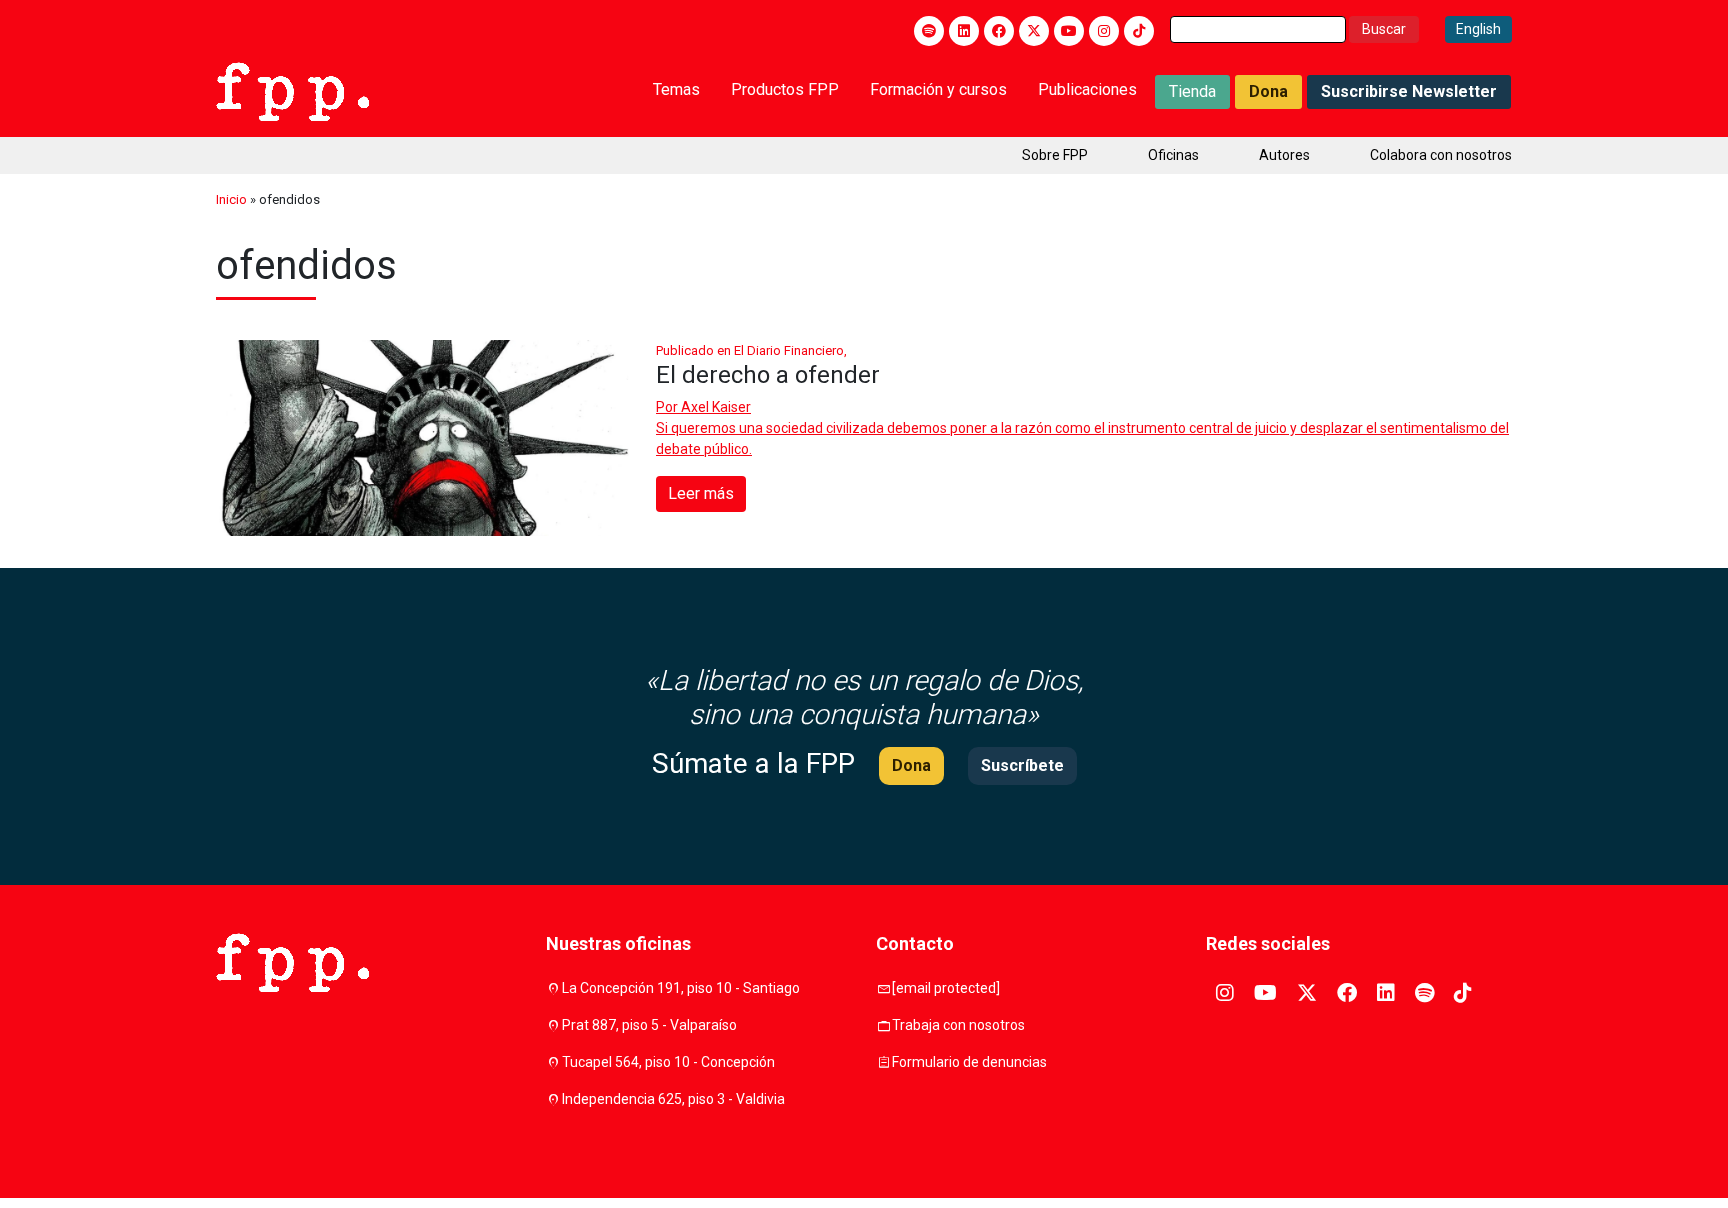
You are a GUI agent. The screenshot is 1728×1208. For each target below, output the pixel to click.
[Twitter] (1034, 31)
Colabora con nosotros (1441, 155)
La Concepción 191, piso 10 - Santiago (681, 988)
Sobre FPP (1055, 155)
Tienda (1192, 91)
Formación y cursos (938, 89)
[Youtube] (1069, 31)
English (1478, 29)
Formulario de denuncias (969, 1062)
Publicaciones (1087, 89)
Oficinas (1173, 155)
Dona (1268, 91)
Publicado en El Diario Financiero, (751, 350)
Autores (1284, 155)
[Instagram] (1104, 31)
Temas (676, 89)
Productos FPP (785, 89)
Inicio (231, 199)
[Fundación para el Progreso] (292, 90)
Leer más (701, 493)
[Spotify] (929, 31)
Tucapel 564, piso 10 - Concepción (668, 1062)
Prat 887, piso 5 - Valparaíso (649, 1025)
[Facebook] (999, 31)
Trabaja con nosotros (958, 1025)
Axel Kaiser (716, 407)
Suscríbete (1022, 765)
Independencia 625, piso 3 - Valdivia (673, 1099)
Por (703, 407)
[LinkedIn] (964, 31)
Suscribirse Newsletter (1409, 91)
